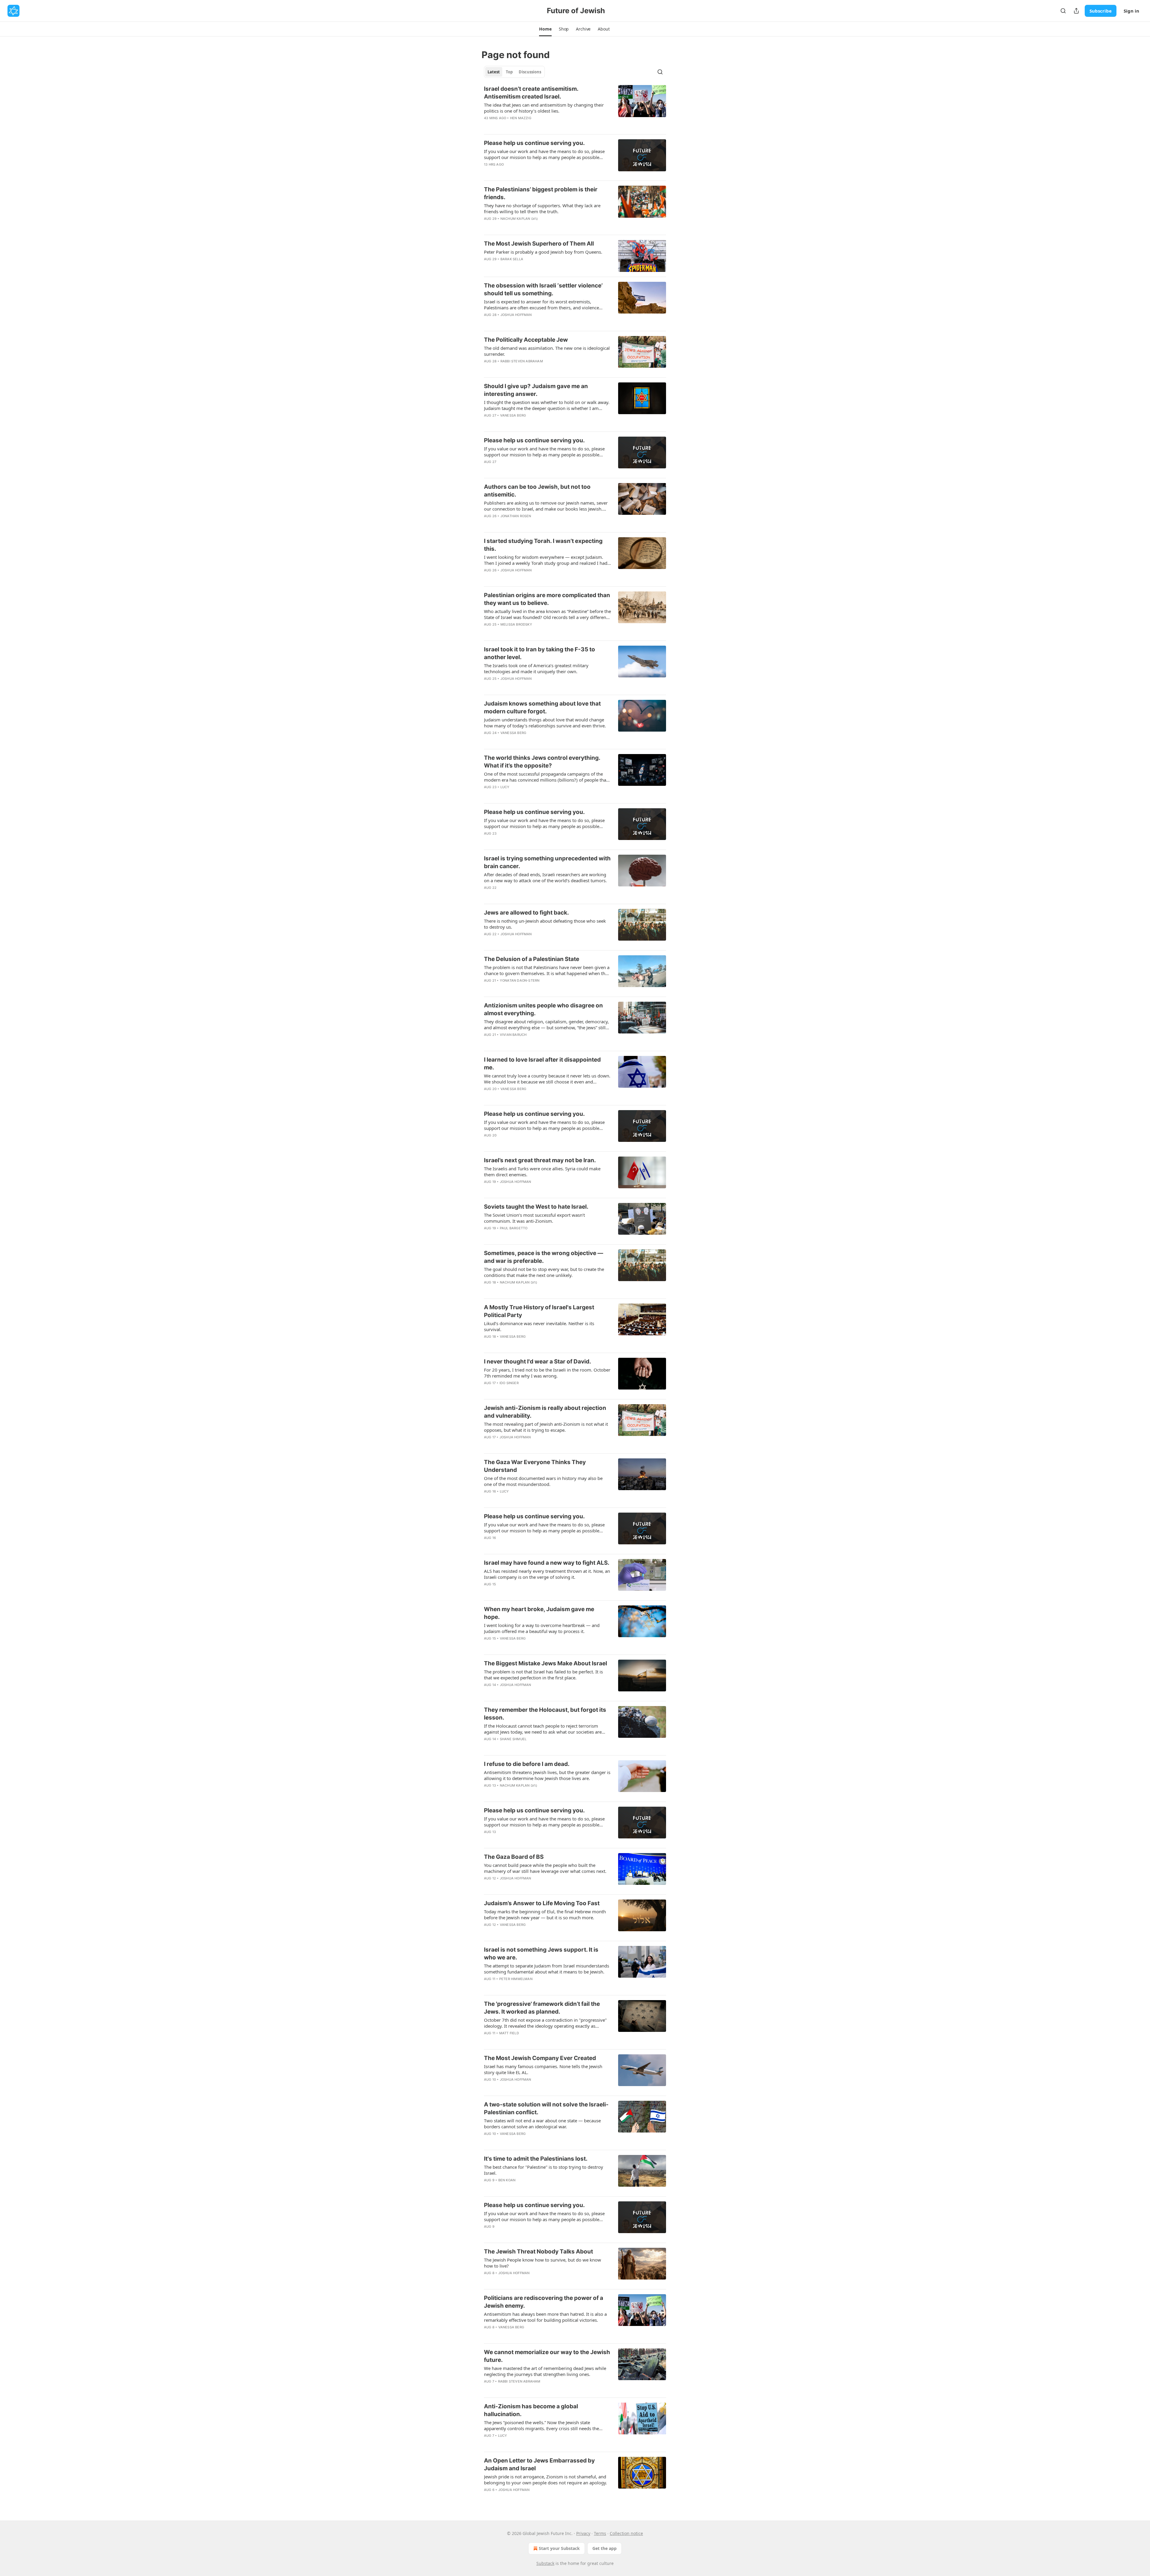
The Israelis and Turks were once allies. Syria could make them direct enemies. (542, 1172)
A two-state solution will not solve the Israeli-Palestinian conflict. (546, 2108)
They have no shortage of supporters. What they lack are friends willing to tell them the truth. (542, 208)
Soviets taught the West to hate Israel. (536, 1207)
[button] (545, 29)
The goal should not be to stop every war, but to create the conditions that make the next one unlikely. (544, 1272)
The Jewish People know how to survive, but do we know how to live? (543, 2263)
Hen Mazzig (521, 118)
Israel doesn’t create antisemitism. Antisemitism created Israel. (531, 93)
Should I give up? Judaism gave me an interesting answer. (536, 390)
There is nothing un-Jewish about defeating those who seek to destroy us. (545, 924)
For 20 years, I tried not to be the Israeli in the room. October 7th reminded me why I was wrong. (547, 1373)
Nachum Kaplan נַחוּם (519, 219)
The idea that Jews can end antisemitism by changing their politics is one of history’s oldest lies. (544, 108)
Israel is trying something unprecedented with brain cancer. (547, 862)
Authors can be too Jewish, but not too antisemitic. (537, 491)
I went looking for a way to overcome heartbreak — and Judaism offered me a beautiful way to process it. (542, 1628)
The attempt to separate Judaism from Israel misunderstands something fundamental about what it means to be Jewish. (547, 1969)
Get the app (604, 2548)
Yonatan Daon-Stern (520, 980)
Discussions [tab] (530, 72)
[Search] (1063, 11)
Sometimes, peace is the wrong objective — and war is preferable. (544, 1257)
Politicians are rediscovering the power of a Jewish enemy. (544, 2302)
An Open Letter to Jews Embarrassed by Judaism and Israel (539, 2464)
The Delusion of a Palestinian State (532, 959)
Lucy (505, 787)
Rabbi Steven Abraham (522, 361)
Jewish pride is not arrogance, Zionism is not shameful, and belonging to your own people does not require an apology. (546, 2480)
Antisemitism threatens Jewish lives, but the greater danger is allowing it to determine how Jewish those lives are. (547, 1775)
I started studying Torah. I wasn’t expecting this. (543, 545)
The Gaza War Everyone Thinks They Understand (535, 1466)
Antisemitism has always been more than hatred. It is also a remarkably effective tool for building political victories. (545, 2317)
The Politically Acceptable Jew (526, 340)
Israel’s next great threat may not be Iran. (540, 1160)
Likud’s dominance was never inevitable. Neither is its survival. (539, 1326)
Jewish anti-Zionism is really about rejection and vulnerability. (545, 1412)
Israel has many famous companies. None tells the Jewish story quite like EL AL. (543, 2069)
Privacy (583, 2533)
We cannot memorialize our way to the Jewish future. (547, 2356)
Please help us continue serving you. (534, 143)
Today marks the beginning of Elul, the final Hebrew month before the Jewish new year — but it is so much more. (545, 1914)
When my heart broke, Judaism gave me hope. (539, 1613)
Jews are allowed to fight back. (526, 913)
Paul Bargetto (514, 1228)
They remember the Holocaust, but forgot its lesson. (545, 1714)
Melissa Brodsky (516, 624)
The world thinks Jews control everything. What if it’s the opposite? (542, 762)
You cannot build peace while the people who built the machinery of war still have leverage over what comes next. (545, 1868)
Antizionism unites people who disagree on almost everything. (543, 1009)
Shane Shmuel (513, 1739)
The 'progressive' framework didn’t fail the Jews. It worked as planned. (542, 2008)
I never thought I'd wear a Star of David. (538, 1362)
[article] (575, 107)
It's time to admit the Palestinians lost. (536, 2159)
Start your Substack (559, 2548)
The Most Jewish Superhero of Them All (539, 244)
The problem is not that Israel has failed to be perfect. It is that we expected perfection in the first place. (543, 1675)
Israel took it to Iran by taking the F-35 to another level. (540, 653)
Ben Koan (507, 2180)
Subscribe (1101, 11)
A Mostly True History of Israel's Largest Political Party (539, 1311)
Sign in (1131, 11)
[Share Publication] (1076, 11)
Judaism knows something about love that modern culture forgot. (542, 707)
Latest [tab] (494, 72)
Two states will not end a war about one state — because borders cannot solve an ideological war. (542, 2124)
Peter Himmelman (516, 1979)
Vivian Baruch (513, 1035)
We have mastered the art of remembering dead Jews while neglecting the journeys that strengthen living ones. (545, 2371)
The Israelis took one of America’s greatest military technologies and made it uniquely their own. (536, 668)
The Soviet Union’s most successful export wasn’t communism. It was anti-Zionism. (534, 1218)
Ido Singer (509, 1383)
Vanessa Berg (513, 415)
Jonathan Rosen (516, 516)
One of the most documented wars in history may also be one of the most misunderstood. (543, 1481)
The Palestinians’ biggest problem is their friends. (541, 193)
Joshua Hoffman (516, 315)
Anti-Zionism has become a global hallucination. (531, 2410)
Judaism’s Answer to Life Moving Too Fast (542, 1903)
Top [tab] (509, 72)
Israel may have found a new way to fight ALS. (547, 1563)
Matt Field (509, 2033)
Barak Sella (512, 259)
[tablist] (514, 72)
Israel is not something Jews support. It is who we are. (541, 1954)
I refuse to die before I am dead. (527, 1764)
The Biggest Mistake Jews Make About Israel (546, 1663)
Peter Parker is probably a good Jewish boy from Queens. (543, 252)
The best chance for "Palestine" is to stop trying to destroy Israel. (544, 2170)
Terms (600, 2533)
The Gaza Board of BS (514, 1857)
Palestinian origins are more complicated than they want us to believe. (547, 599)
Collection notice (626, 2533)
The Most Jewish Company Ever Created (540, 2058)
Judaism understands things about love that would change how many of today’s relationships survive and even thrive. (545, 723)
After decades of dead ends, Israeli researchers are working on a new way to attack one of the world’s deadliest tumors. (545, 877)
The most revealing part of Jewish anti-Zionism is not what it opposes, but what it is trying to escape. (546, 1427)
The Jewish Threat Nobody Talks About (538, 2252)
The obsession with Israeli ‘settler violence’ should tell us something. (543, 289)
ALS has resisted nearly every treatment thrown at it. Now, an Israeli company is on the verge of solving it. (547, 1574)
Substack (545, 2563)
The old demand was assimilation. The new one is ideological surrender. (547, 351)
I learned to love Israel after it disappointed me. (542, 1064)
